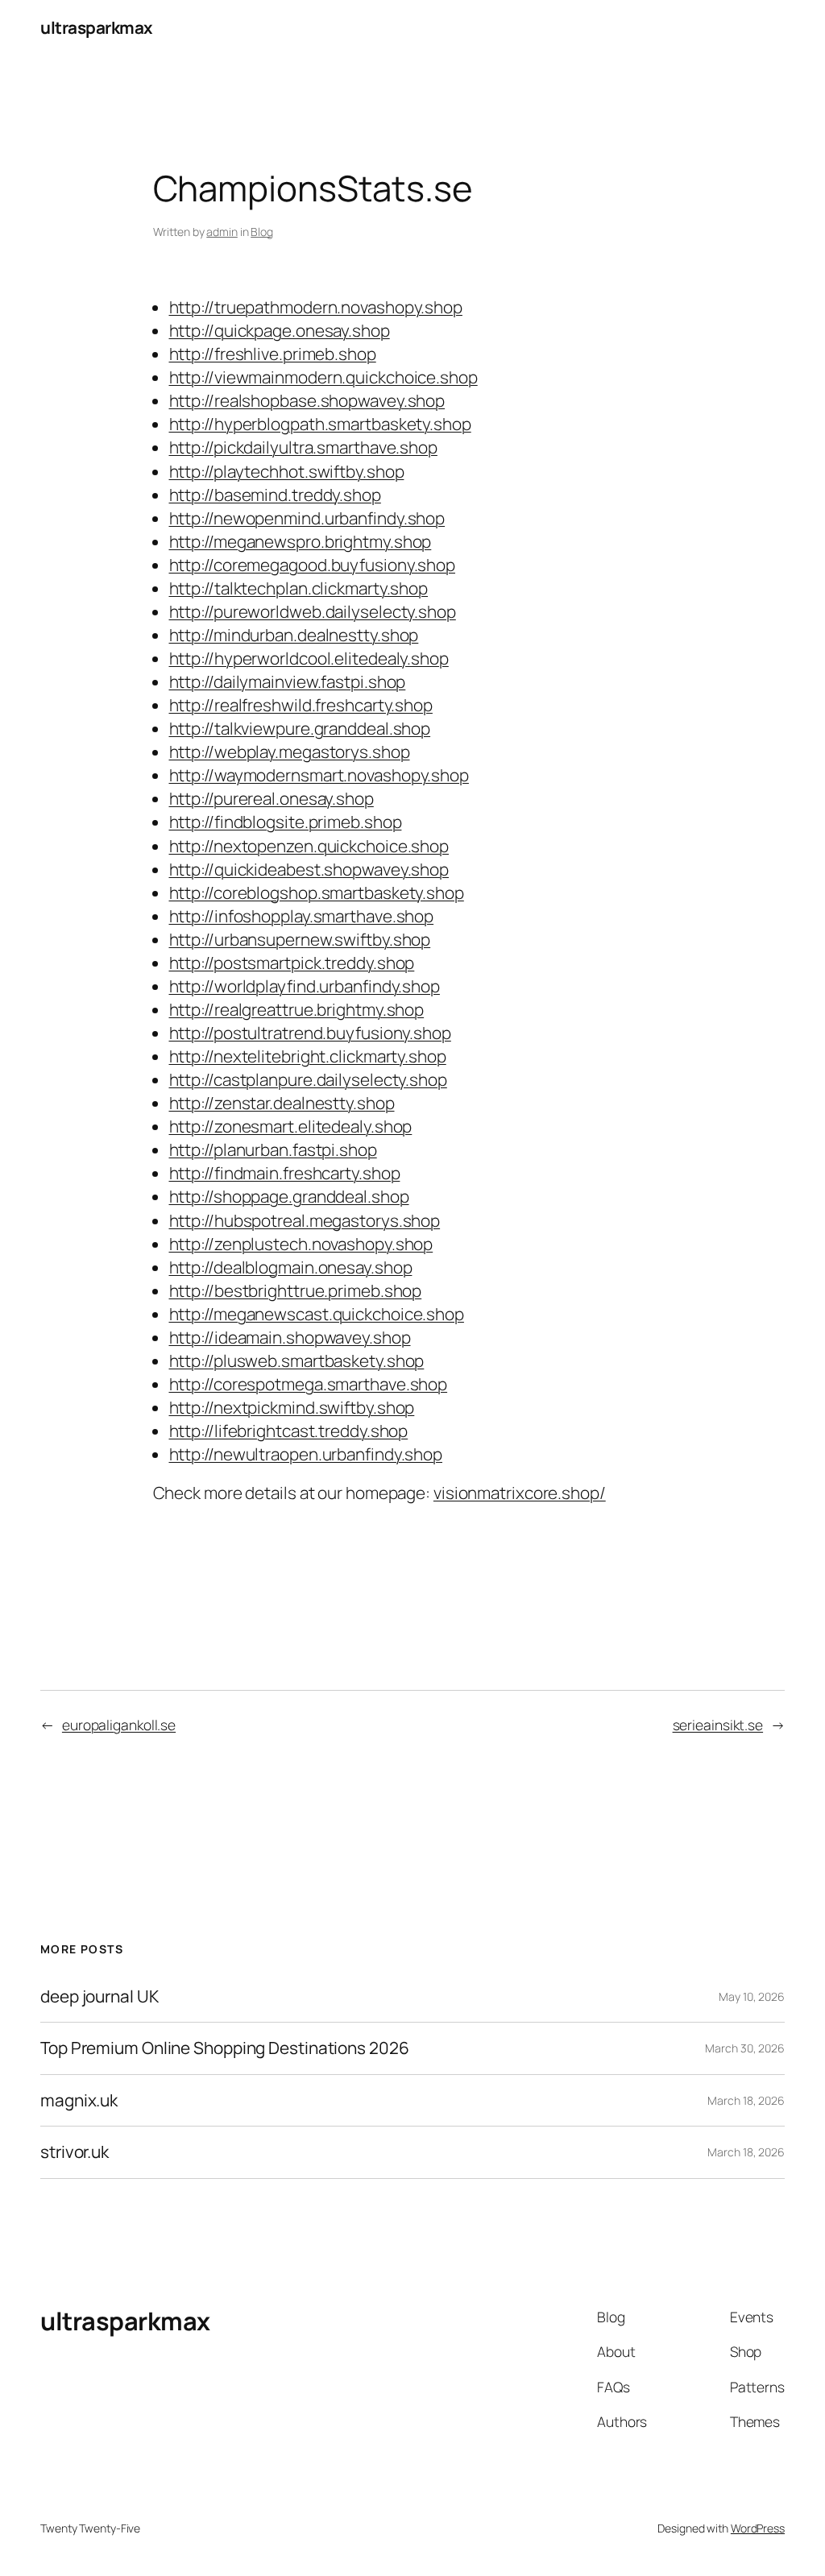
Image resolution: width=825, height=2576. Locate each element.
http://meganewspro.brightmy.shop (301, 541)
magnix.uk (79, 2100)
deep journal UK (99, 1996)
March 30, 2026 (745, 2048)
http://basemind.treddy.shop (275, 495)
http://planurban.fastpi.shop (273, 1149)
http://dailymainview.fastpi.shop (288, 681)
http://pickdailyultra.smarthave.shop (303, 447)
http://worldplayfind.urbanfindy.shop (305, 986)
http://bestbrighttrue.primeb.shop (296, 1290)
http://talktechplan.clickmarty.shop (299, 588)
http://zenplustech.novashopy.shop (301, 1244)
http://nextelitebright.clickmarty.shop (308, 1056)
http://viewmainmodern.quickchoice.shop (323, 377)
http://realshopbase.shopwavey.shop (307, 400)
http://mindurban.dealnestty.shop (294, 635)
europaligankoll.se (119, 1725)
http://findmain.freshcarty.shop (285, 1173)
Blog (262, 232)
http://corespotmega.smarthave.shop (309, 1384)
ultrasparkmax (97, 27)
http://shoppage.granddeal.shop (289, 1196)
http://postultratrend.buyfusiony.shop (310, 1033)
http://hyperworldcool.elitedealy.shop (309, 658)
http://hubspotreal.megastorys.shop (305, 1220)
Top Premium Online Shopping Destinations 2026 (225, 2048)
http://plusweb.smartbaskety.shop (297, 1360)
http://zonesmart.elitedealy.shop (291, 1126)
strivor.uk (75, 2152)
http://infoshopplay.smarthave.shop (302, 916)
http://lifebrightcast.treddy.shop (289, 1431)
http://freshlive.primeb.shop (273, 354)
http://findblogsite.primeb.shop (286, 822)
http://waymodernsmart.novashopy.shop (319, 775)
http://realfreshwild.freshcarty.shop (301, 705)
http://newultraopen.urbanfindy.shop (306, 1454)
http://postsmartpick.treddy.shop (292, 963)
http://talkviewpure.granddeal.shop (300, 728)
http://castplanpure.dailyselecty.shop (308, 1079)
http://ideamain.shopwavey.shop (290, 1337)
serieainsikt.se (718, 1725)
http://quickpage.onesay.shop (280, 330)
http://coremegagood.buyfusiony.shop (313, 565)
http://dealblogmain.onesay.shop (291, 1267)
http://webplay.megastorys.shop (290, 752)
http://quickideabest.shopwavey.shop (309, 869)
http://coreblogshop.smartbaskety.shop (317, 892)
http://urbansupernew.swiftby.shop (300, 939)
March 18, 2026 (746, 2100)
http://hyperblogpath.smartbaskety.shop (320, 424)
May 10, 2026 (752, 1996)
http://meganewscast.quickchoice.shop (317, 1314)
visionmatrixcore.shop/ (520, 1493)
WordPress (758, 2528)
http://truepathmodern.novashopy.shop (316, 307)
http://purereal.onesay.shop (272, 798)
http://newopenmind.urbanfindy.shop (307, 518)
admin (222, 232)
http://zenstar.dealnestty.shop (282, 1103)
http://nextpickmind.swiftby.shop (292, 1407)
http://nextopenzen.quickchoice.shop (309, 846)
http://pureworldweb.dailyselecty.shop (313, 611)
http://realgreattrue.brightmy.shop (297, 1009)
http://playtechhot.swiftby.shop (287, 471)
